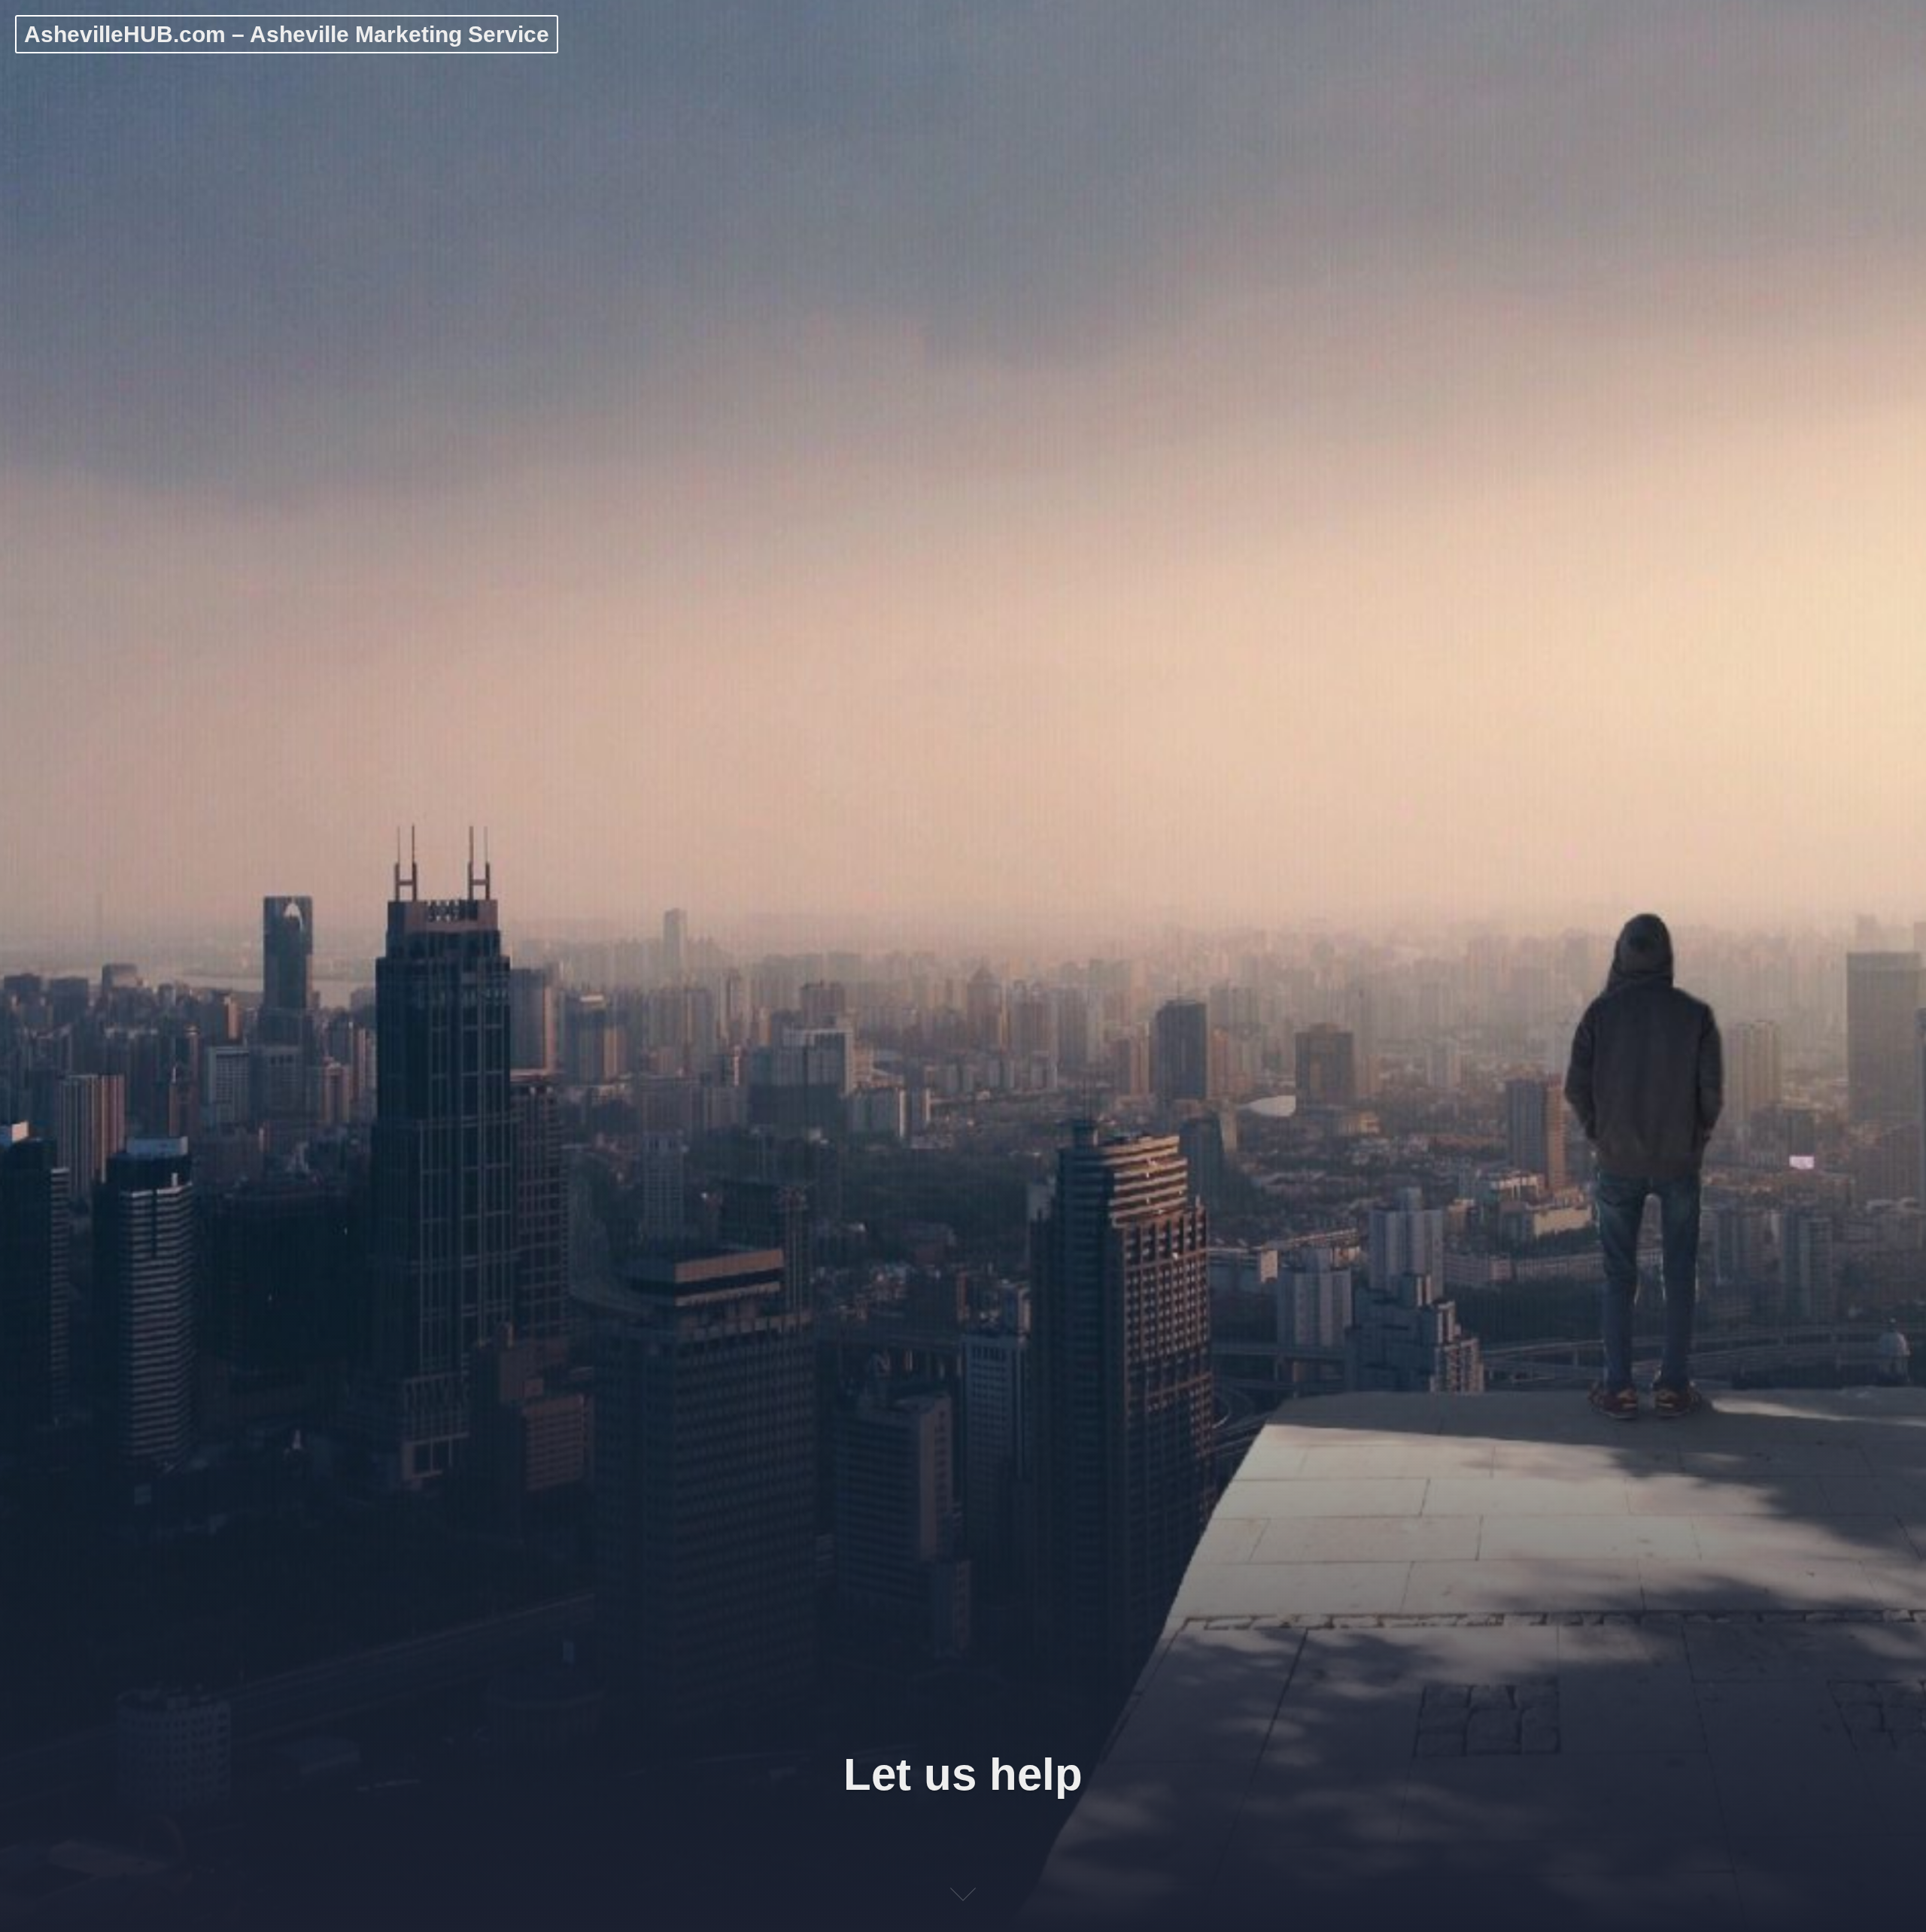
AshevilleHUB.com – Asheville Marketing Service (287, 34)
